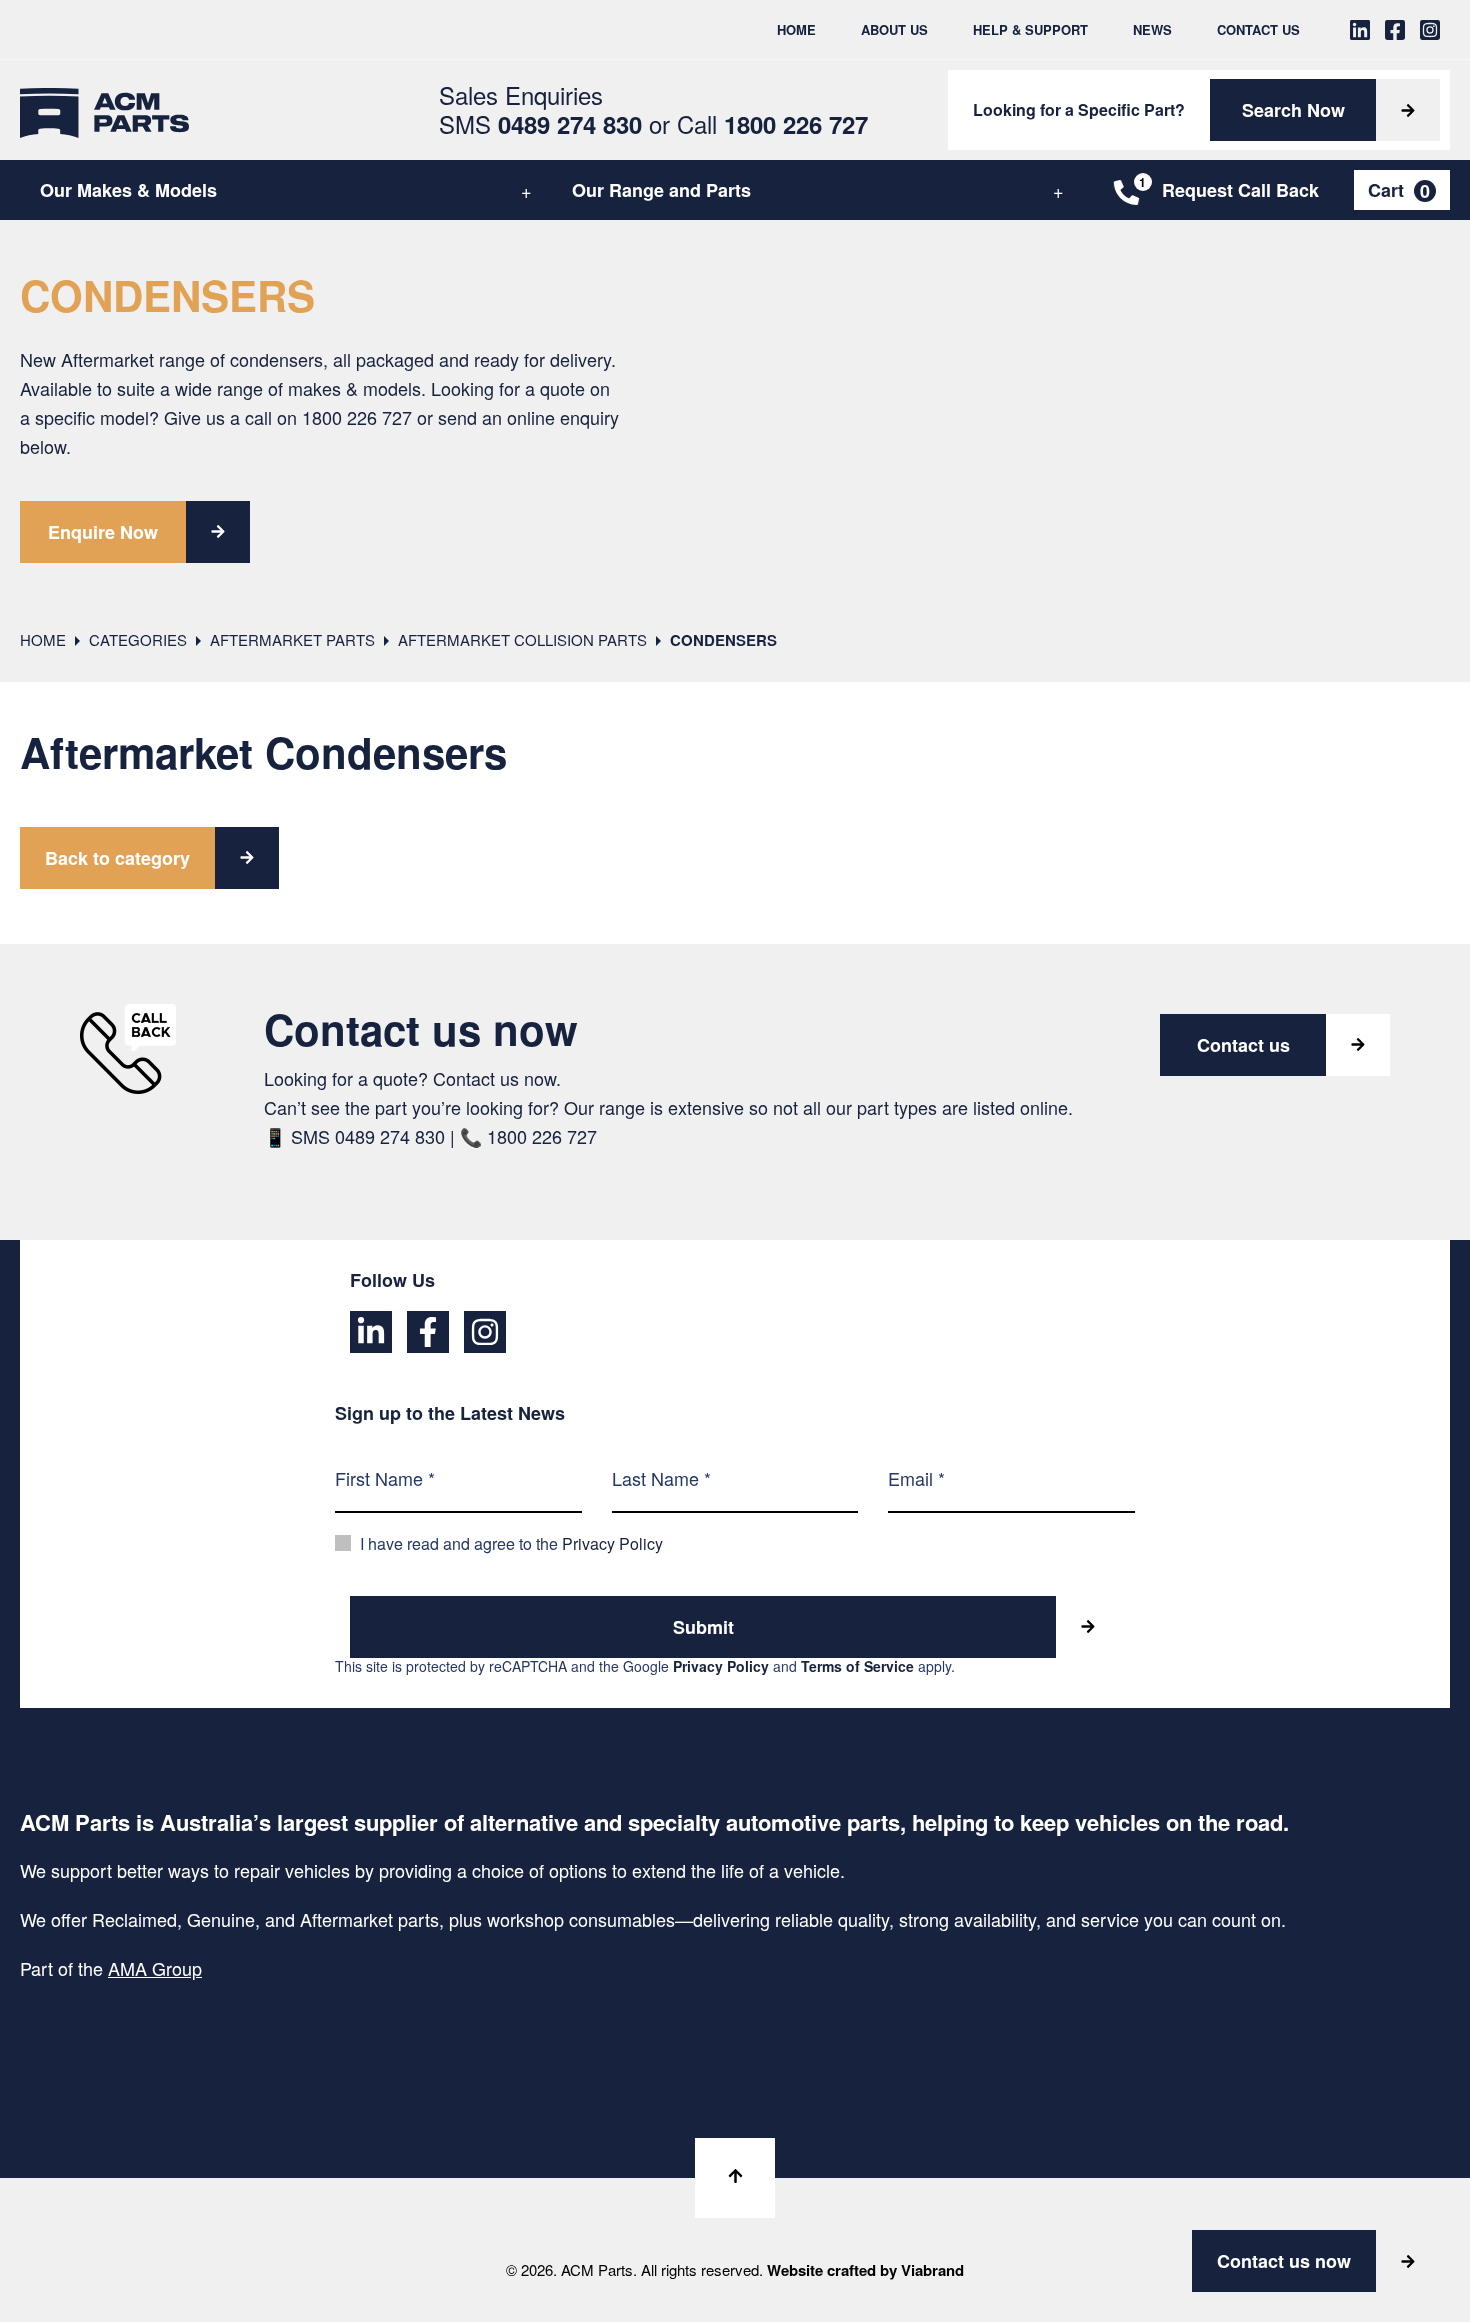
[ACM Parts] (104, 110)
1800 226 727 (357, 417)
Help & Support (1030, 29)
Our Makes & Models (128, 190)
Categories (138, 639)
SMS (540, 123)
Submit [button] (703, 1627)
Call (772, 123)
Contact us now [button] (1284, 2261)
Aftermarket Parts (292, 639)
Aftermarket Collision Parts (522, 639)
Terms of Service (857, 1666)
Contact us (1243, 1045)
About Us (894, 29)
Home (796, 29)
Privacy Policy (612, 1543)
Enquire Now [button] (103, 532)
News (1152, 29)
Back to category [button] (117, 858)
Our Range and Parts (661, 190)
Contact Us (1258, 29)
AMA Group (155, 1968)
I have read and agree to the (511, 1543)
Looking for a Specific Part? (1079, 109)
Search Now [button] (1293, 110)
